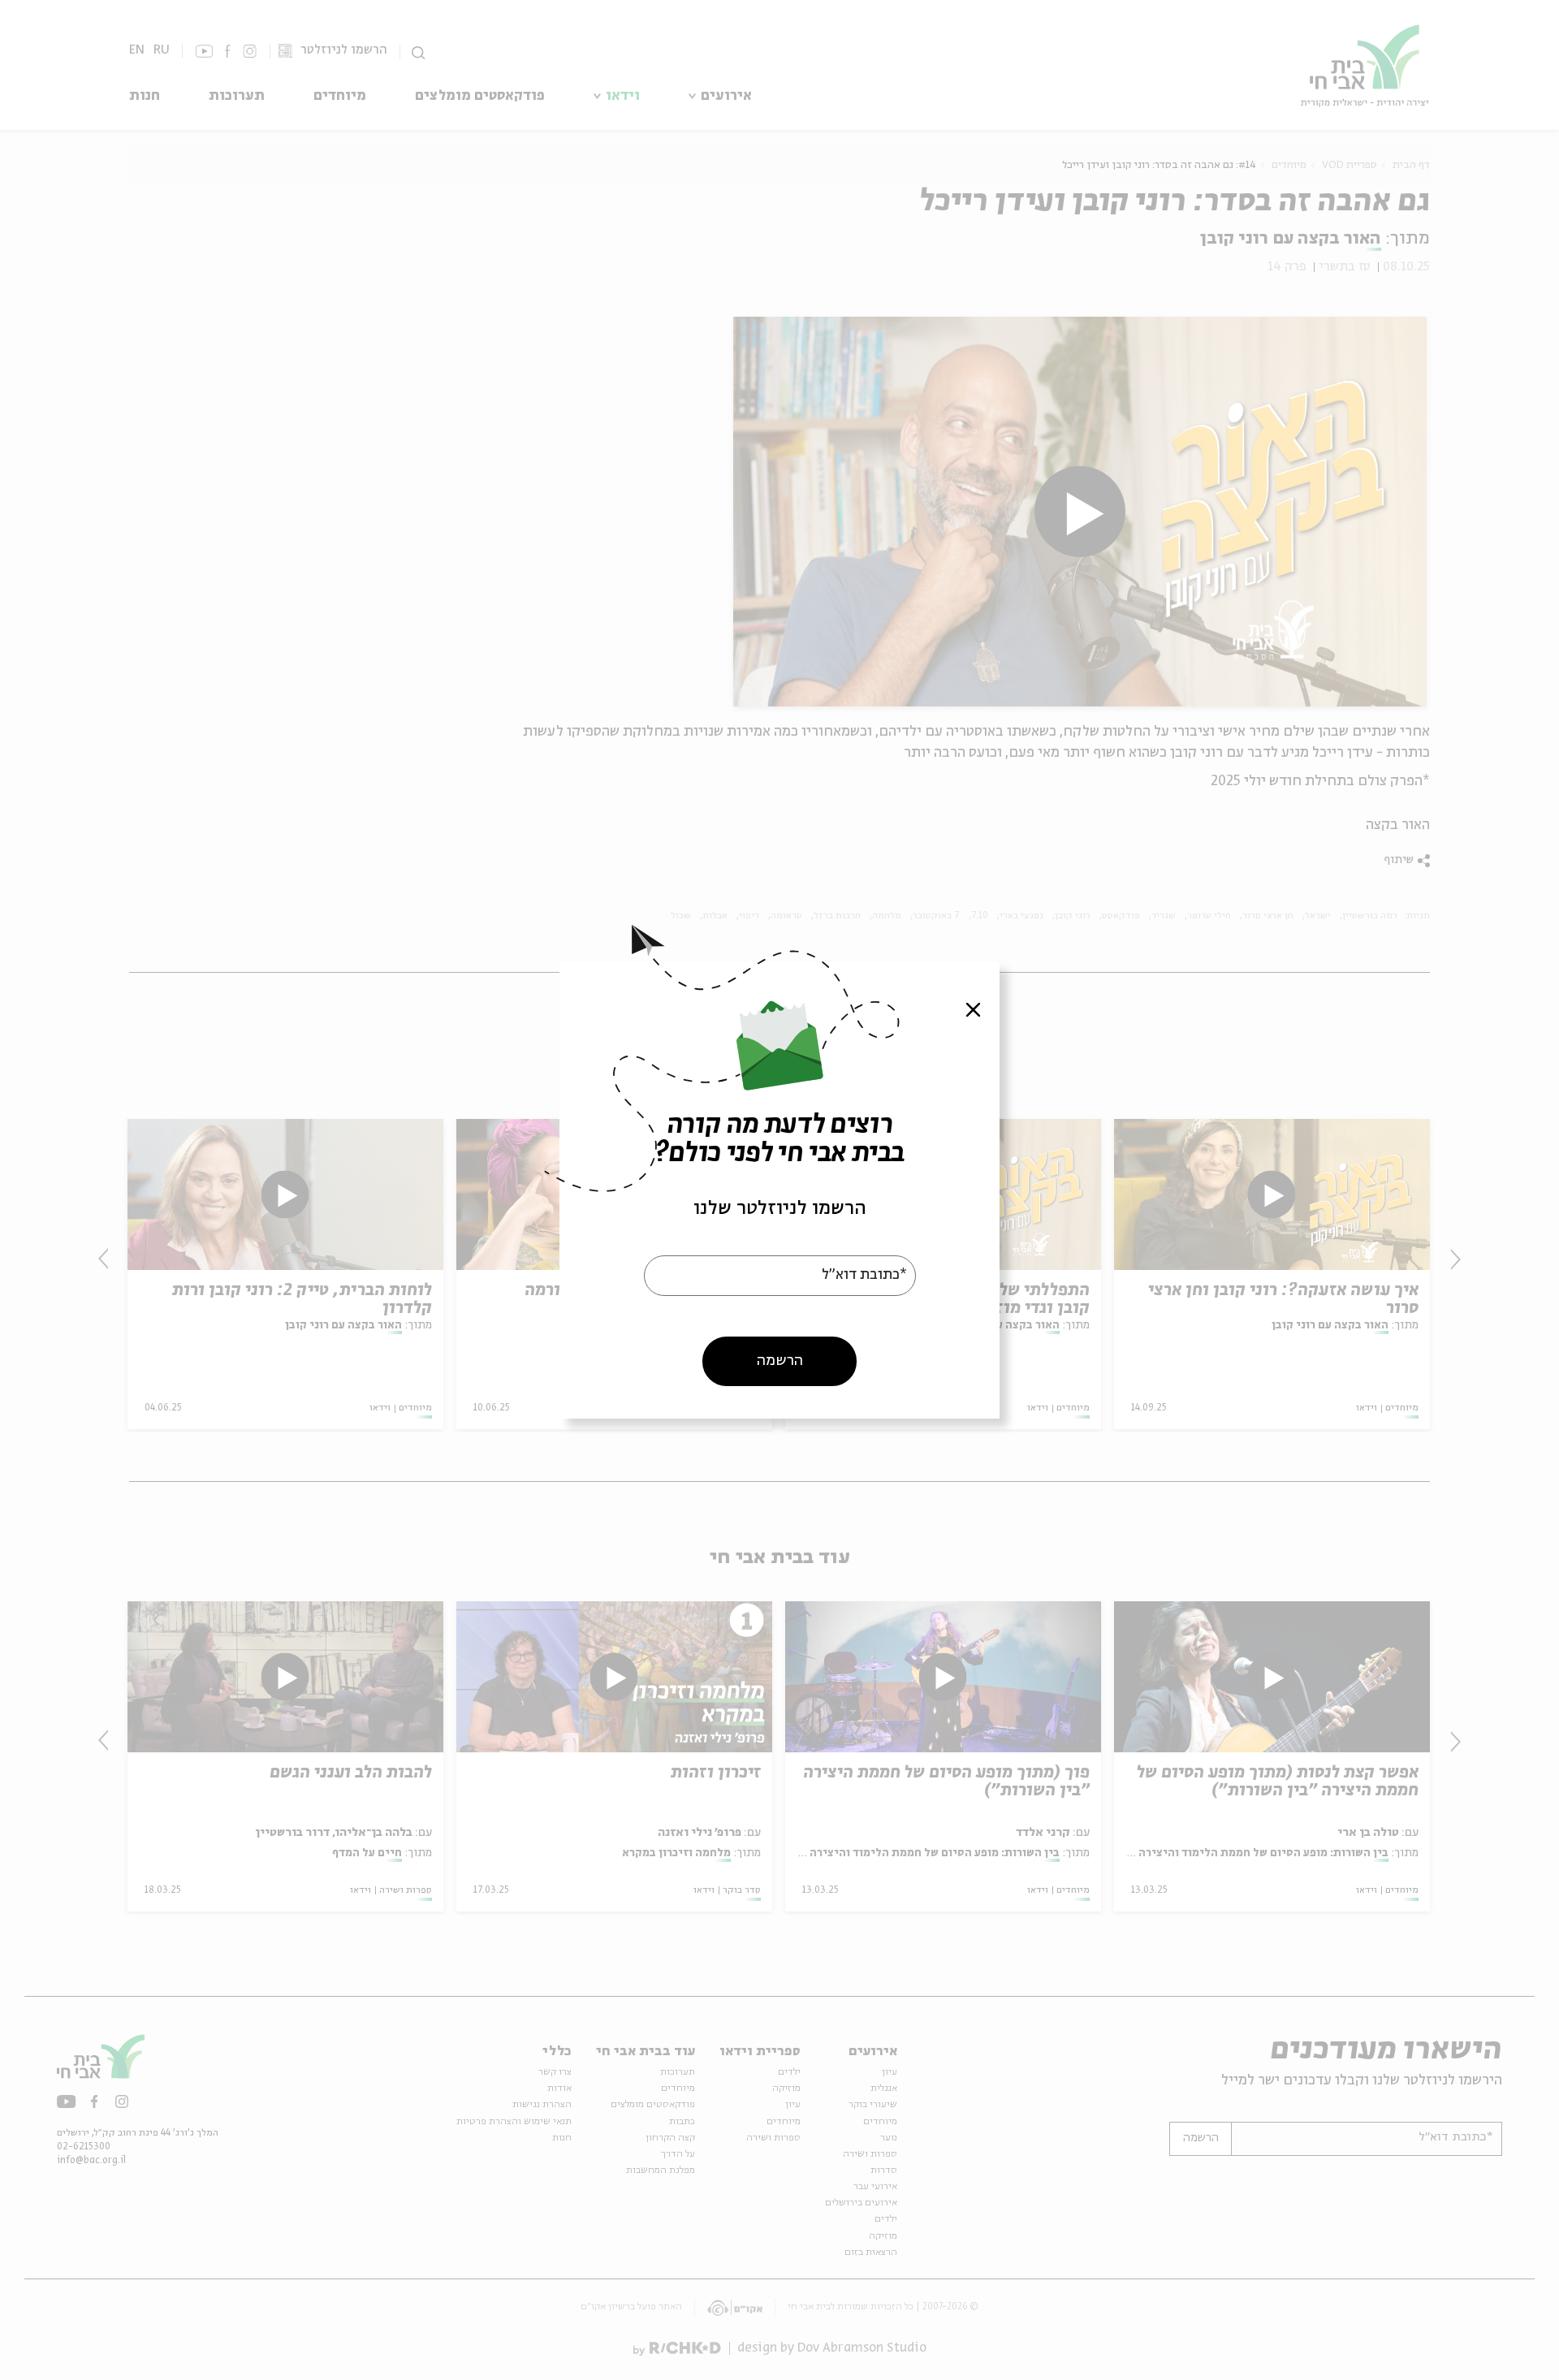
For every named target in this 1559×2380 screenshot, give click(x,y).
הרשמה (780, 1360)
